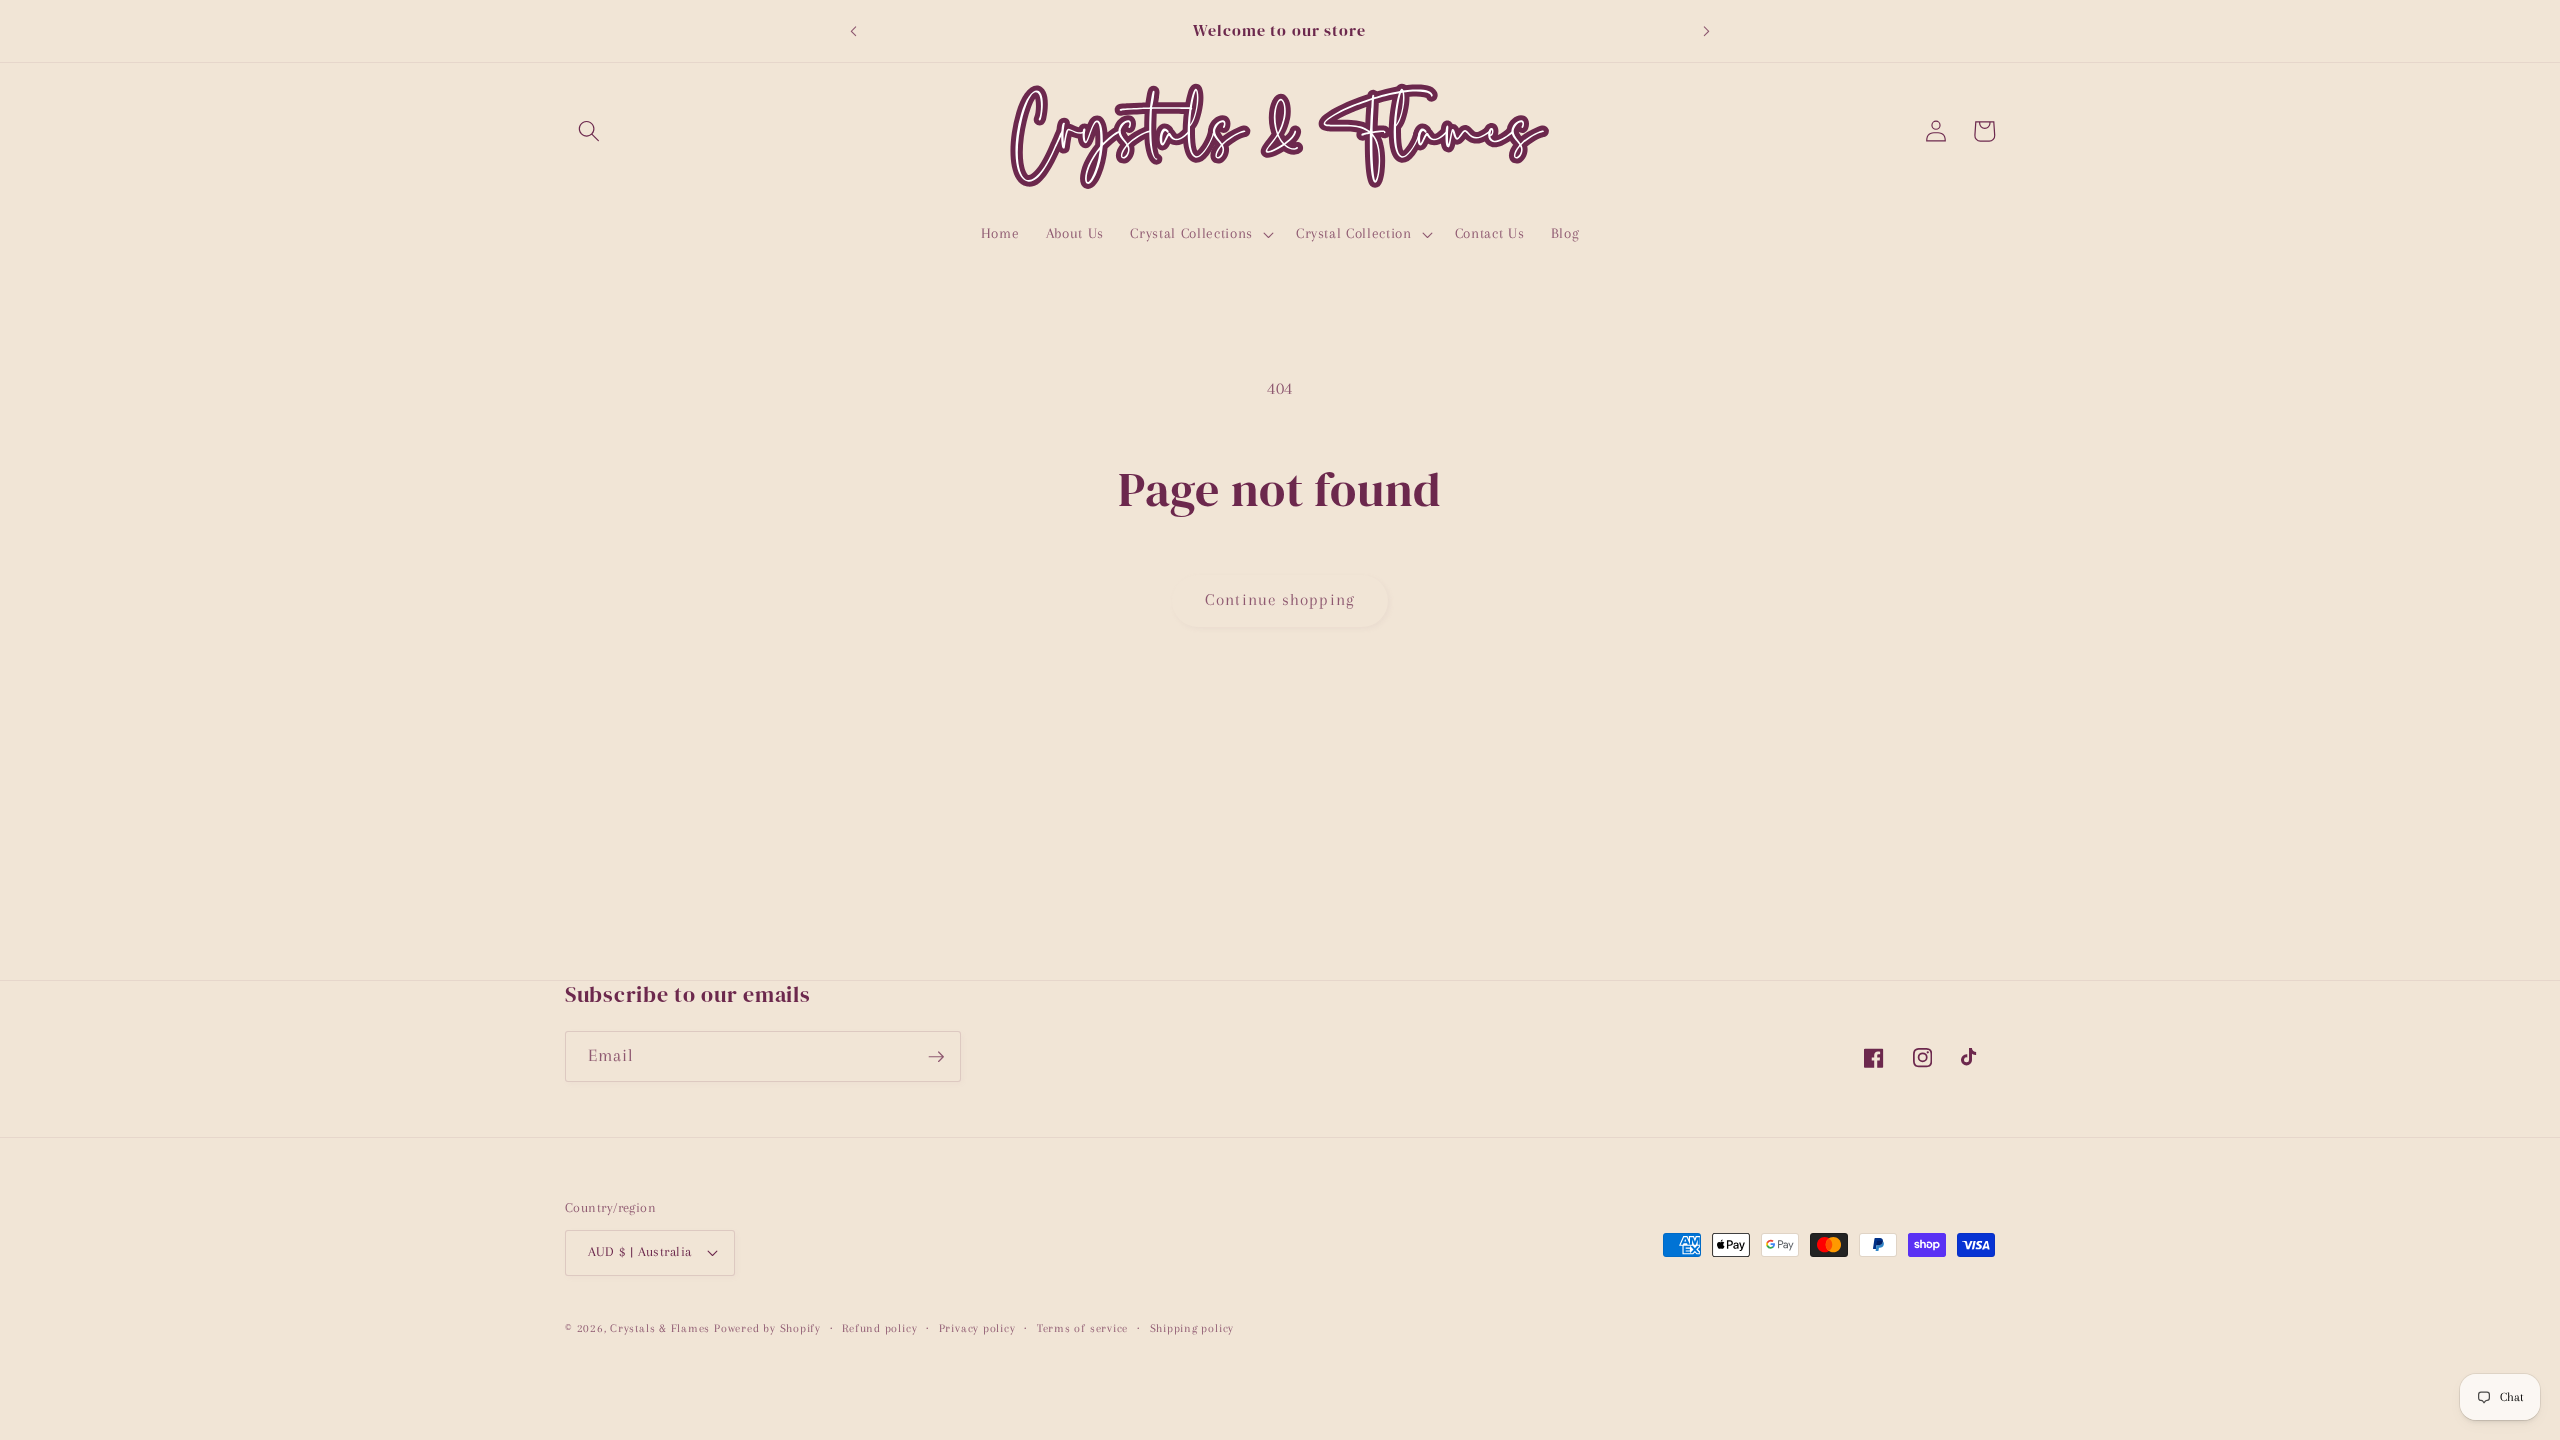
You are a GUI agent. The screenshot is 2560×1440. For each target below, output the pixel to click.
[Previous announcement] (853, 31)
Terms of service (1082, 1328)
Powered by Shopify (767, 1328)
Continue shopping (1280, 600)
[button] (589, 131)
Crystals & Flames (660, 1328)
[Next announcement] (1707, 31)
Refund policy (879, 1328)
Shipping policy (1192, 1328)
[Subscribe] (936, 1057)
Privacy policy (977, 1328)
